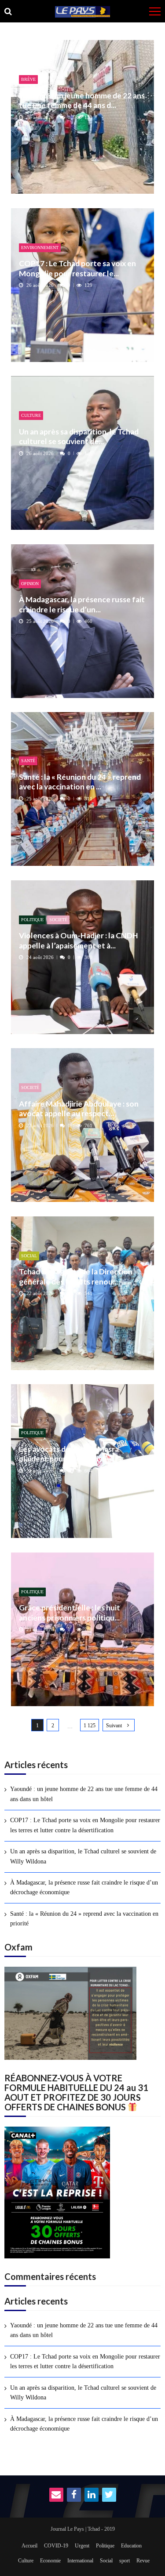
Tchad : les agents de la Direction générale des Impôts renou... (76, 1276)
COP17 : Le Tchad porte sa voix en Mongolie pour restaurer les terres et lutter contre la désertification (85, 1825)
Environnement (40, 248)
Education (131, 2546)
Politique (32, 920)
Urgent (82, 2546)
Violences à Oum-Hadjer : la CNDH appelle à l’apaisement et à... (79, 940)
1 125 (90, 1726)
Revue (143, 2561)
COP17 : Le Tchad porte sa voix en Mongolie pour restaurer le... (77, 268)
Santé (28, 761)
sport (125, 2561)
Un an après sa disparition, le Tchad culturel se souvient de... (79, 436)
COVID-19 (56, 2546)
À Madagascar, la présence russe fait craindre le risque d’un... (82, 604)
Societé (58, 920)
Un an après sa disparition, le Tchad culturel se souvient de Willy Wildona (83, 1856)
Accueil (29, 2546)
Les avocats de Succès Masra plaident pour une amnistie (69, 1454)
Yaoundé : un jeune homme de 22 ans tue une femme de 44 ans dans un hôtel (84, 1794)
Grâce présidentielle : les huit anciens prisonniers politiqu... (70, 1612)
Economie (50, 2561)
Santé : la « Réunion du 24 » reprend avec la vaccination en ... (80, 782)
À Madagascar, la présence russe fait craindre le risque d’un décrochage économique (84, 1887)
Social (29, 1256)
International (80, 2561)
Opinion (30, 584)
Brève (28, 79)
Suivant (114, 1726)
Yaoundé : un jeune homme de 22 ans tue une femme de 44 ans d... (82, 100)
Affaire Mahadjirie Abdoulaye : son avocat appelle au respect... (79, 1109)
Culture (31, 415)
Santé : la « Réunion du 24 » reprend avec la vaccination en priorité (84, 1919)
